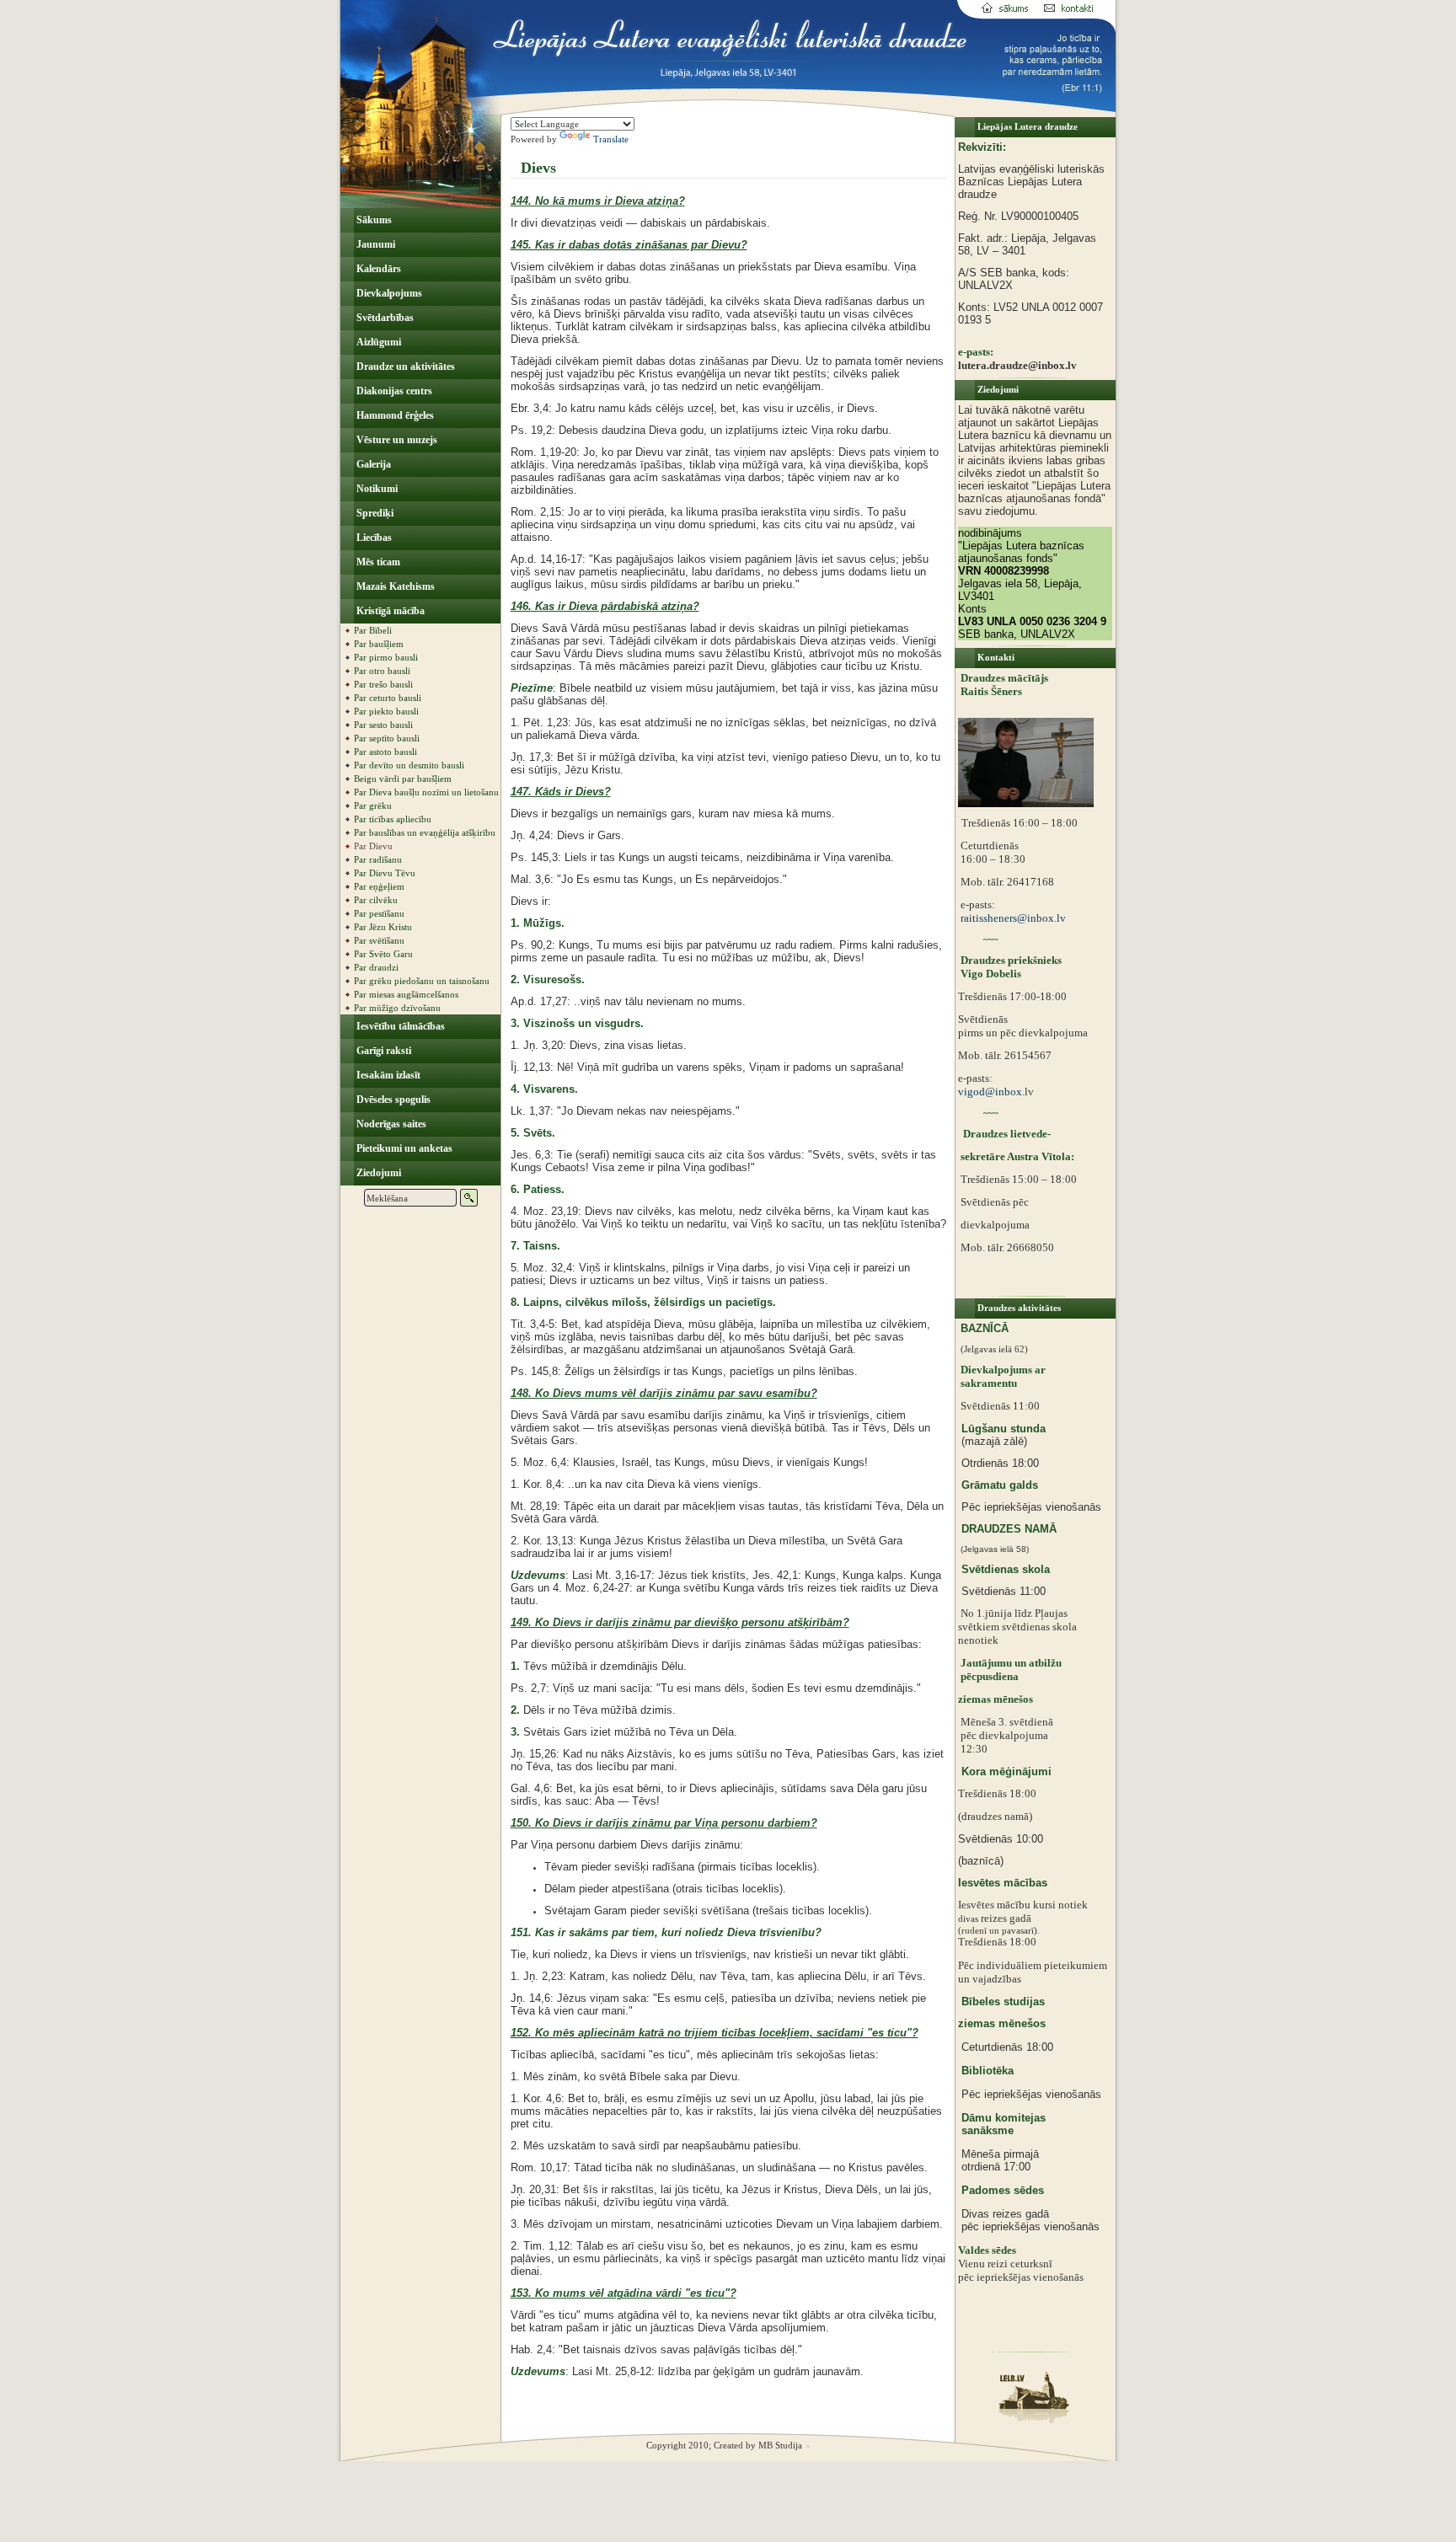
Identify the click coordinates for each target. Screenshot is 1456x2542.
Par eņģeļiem (379, 886)
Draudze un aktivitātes (404, 367)
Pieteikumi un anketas (403, 1148)
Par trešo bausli (383, 684)
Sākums (373, 220)
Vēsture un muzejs (396, 440)
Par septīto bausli (387, 738)
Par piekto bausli (386, 711)
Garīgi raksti (383, 1051)
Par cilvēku (376, 900)
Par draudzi (376, 967)
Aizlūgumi (377, 342)
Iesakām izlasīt (387, 1075)
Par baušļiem (379, 644)
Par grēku (373, 805)
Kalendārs (377, 269)
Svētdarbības (384, 318)
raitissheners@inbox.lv (1012, 918)
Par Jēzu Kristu (383, 927)
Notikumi (376, 489)
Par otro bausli (382, 671)
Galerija (372, 464)
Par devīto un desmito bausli (409, 765)
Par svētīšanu (379, 940)
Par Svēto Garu (383, 954)
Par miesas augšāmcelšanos (406, 994)
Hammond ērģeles (394, 415)
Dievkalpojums (388, 293)
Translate (611, 139)
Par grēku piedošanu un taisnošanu (422, 981)
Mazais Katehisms (394, 586)
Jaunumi (375, 244)
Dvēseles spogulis (392, 1100)
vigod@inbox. (991, 1092)
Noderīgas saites (390, 1124)
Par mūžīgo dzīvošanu (397, 1008)
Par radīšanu (378, 859)
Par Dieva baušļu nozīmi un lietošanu (426, 792)
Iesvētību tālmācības (399, 1026)
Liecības (373, 538)
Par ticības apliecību (393, 819)
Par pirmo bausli (386, 657)
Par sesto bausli (383, 725)
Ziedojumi (377, 1173)
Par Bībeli (373, 630)
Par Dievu (373, 846)
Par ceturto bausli (388, 698)
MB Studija (780, 2445)
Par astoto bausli (385, 752)
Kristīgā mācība (389, 611)
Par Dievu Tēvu (385, 873)
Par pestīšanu (379, 913)
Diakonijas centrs (393, 391)
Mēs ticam (377, 562)
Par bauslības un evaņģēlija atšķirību (425, 832)
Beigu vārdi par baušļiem (403, 779)
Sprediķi (374, 513)
